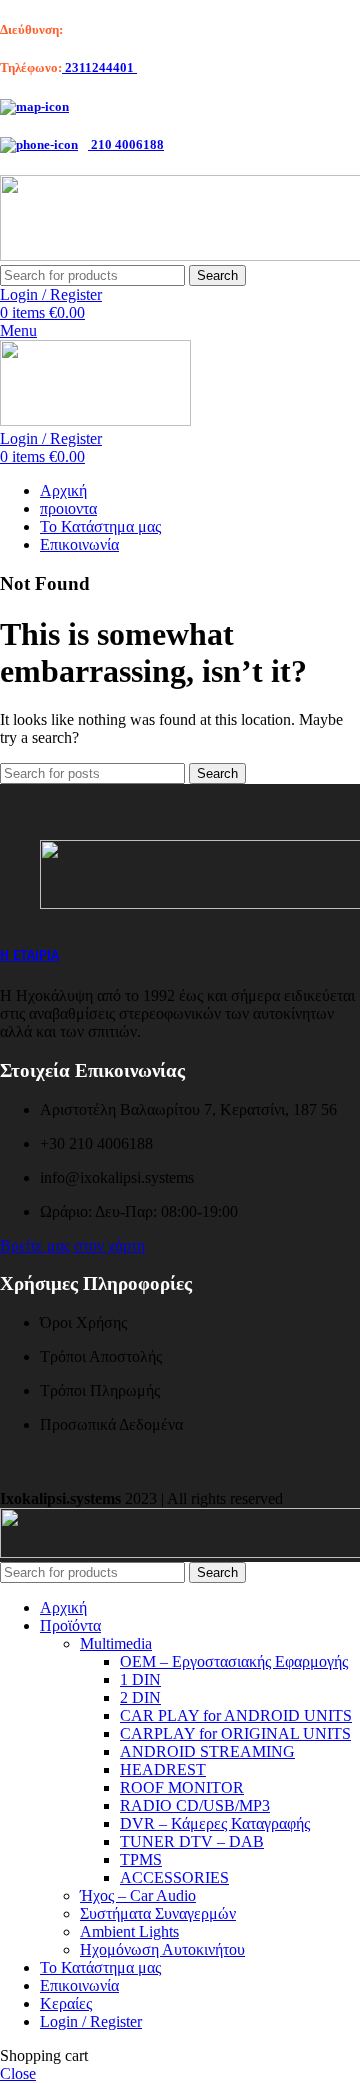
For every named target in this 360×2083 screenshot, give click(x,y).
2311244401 (99, 67)
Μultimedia (116, 1643)
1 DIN (140, 1679)
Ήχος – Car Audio (138, 1895)
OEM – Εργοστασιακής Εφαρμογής (234, 1661)
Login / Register (91, 2021)
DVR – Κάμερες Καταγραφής (215, 1823)
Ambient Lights (129, 1931)
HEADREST (163, 1769)
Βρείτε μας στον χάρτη (72, 1245)
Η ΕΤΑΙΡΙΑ (29, 955)
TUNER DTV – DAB (192, 1841)
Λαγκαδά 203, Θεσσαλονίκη (142, 29)
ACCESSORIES (174, 1877)
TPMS (141, 1859)
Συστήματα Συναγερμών (158, 1913)
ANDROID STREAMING (207, 1751)
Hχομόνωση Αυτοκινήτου (162, 1949)
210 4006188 (126, 144)
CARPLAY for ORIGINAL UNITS (235, 1733)
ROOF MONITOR (182, 1787)
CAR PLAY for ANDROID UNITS (236, 1715)
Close (18, 2073)
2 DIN (140, 1697)
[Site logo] (95, 420)
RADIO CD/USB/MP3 (195, 1805)
